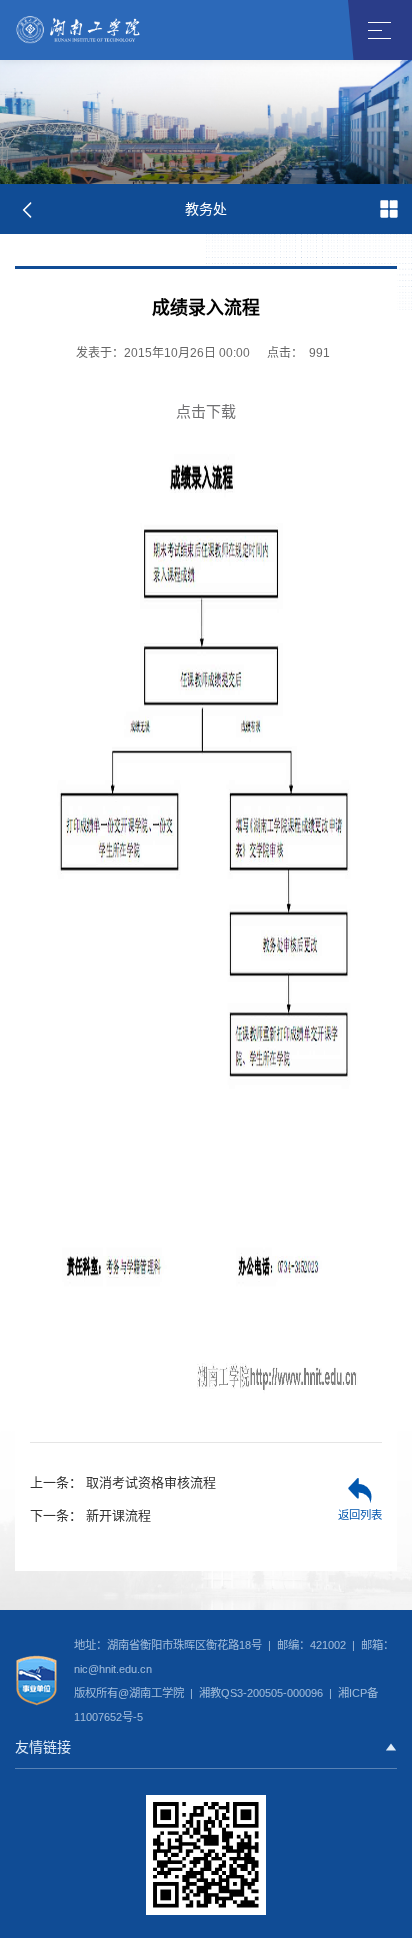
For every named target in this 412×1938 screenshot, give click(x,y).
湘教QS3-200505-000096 (262, 1693)
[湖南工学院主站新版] (79, 29)
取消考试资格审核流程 (123, 1482)
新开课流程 (90, 1515)
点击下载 (206, 411)
